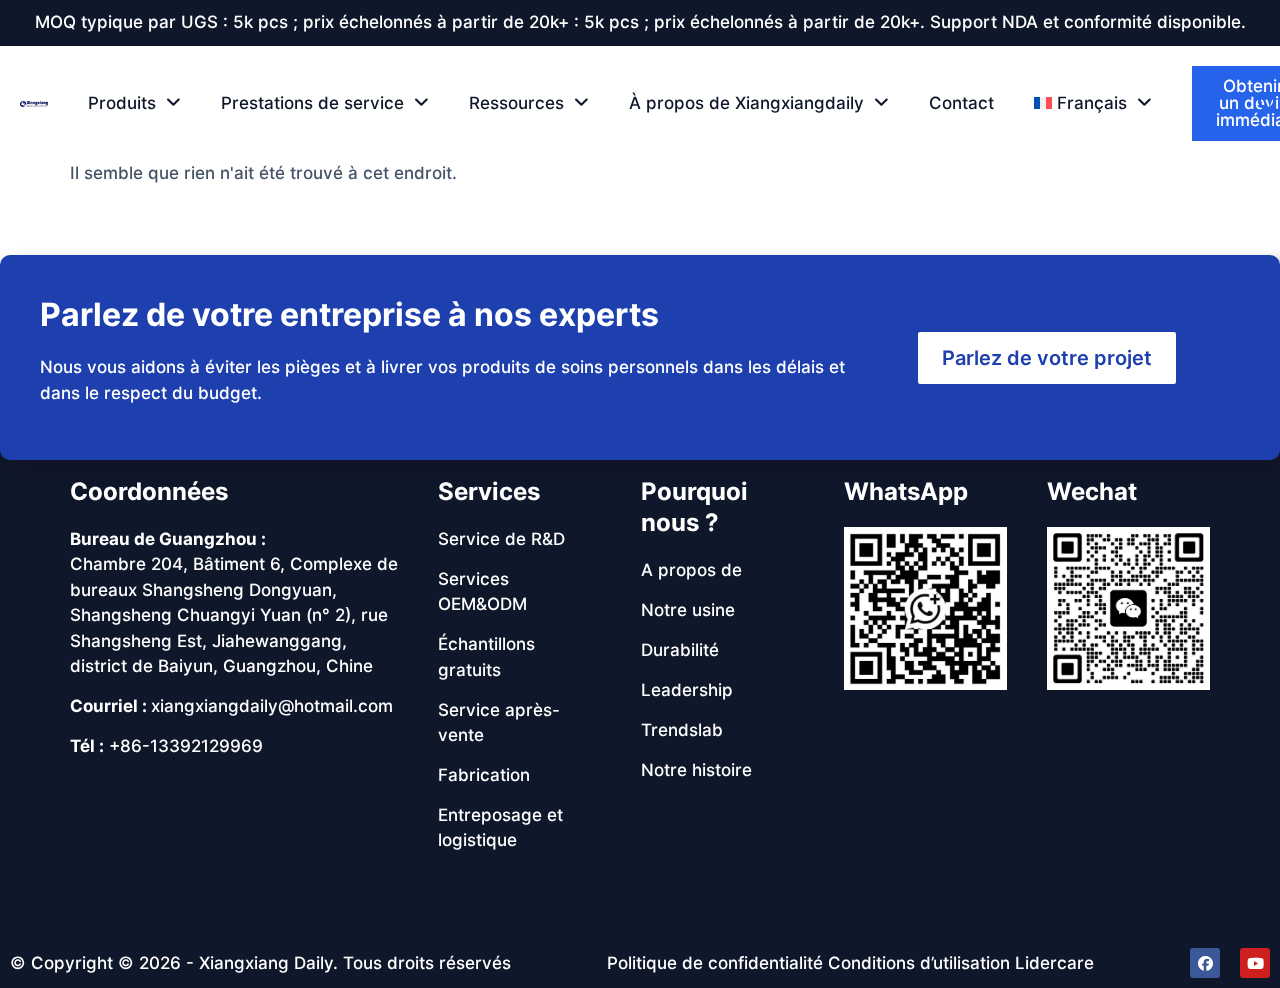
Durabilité (680, 650)
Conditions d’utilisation (919, 963)
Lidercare (1054, 963)
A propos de (691, 570)
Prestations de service (312, 103)
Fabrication (484, 775)
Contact (961, 103)
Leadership (687, 690)
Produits (122, 103)
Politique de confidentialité (715, 963)
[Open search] (1269, 103)
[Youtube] (1255, 963)
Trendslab (682, 730)
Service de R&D (501, 539)
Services (489, 491)
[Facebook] (1205, 963)
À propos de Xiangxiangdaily (746, 103)
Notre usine (688, 610)
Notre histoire (696, 770)
